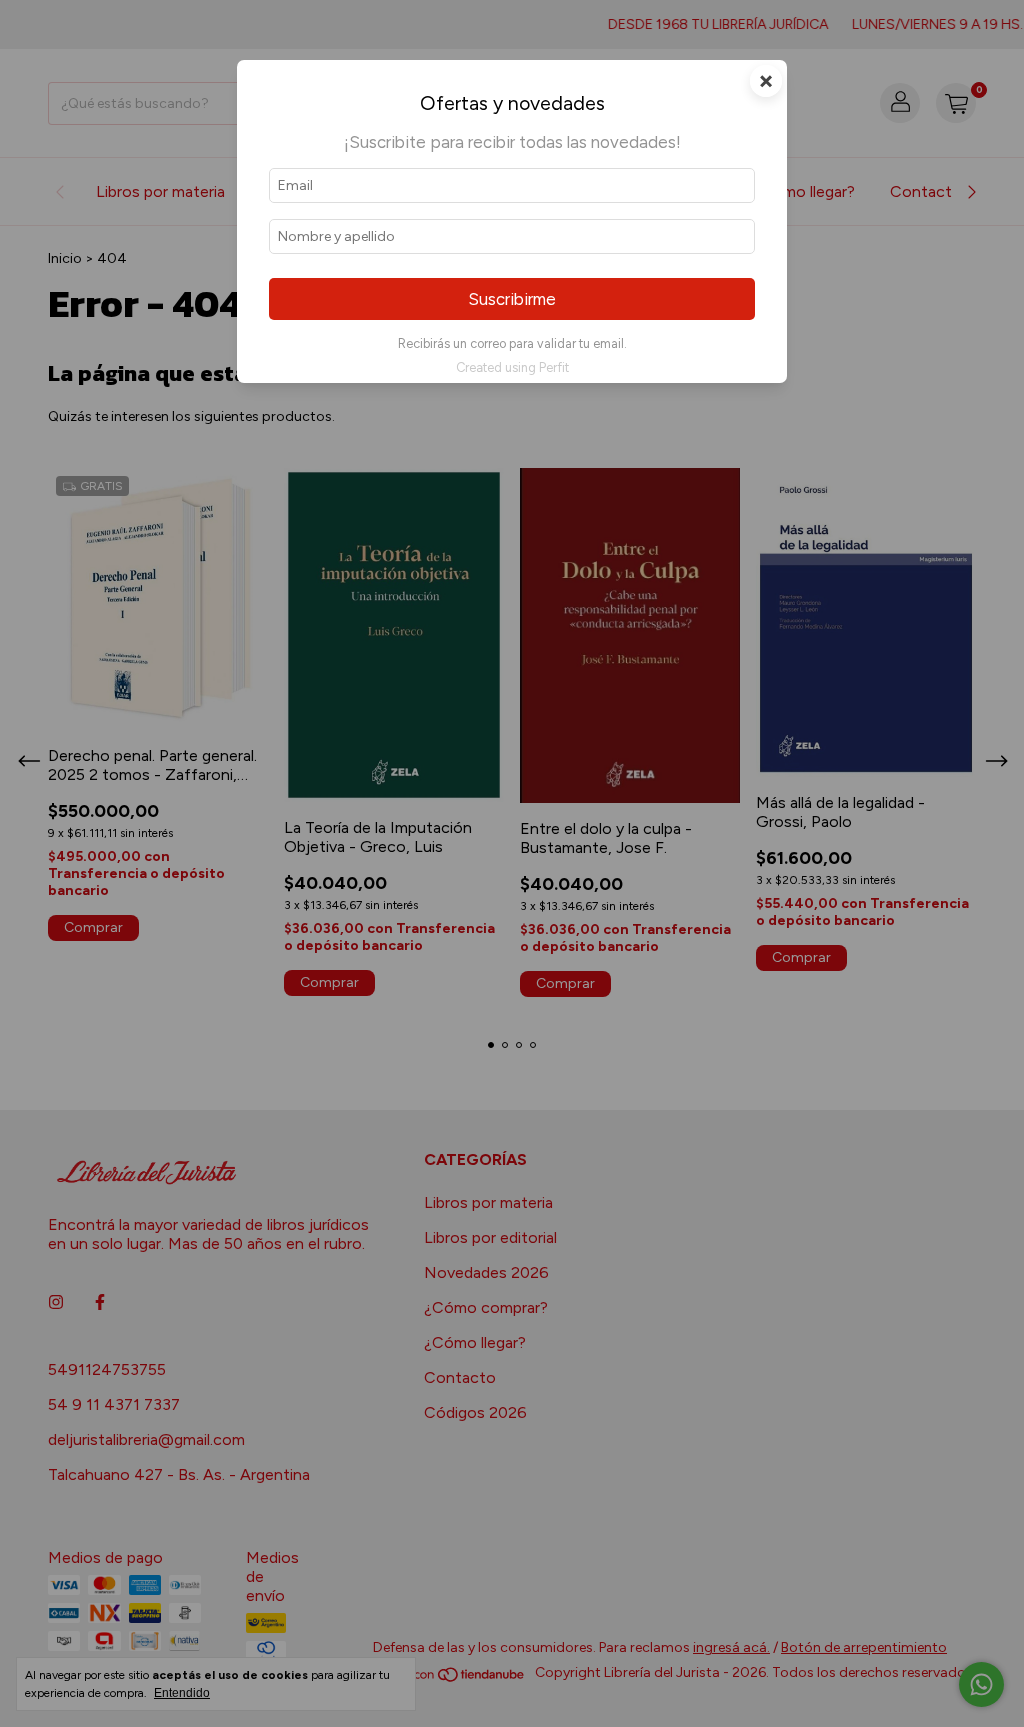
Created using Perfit (512, 367)
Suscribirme (512, 299)
